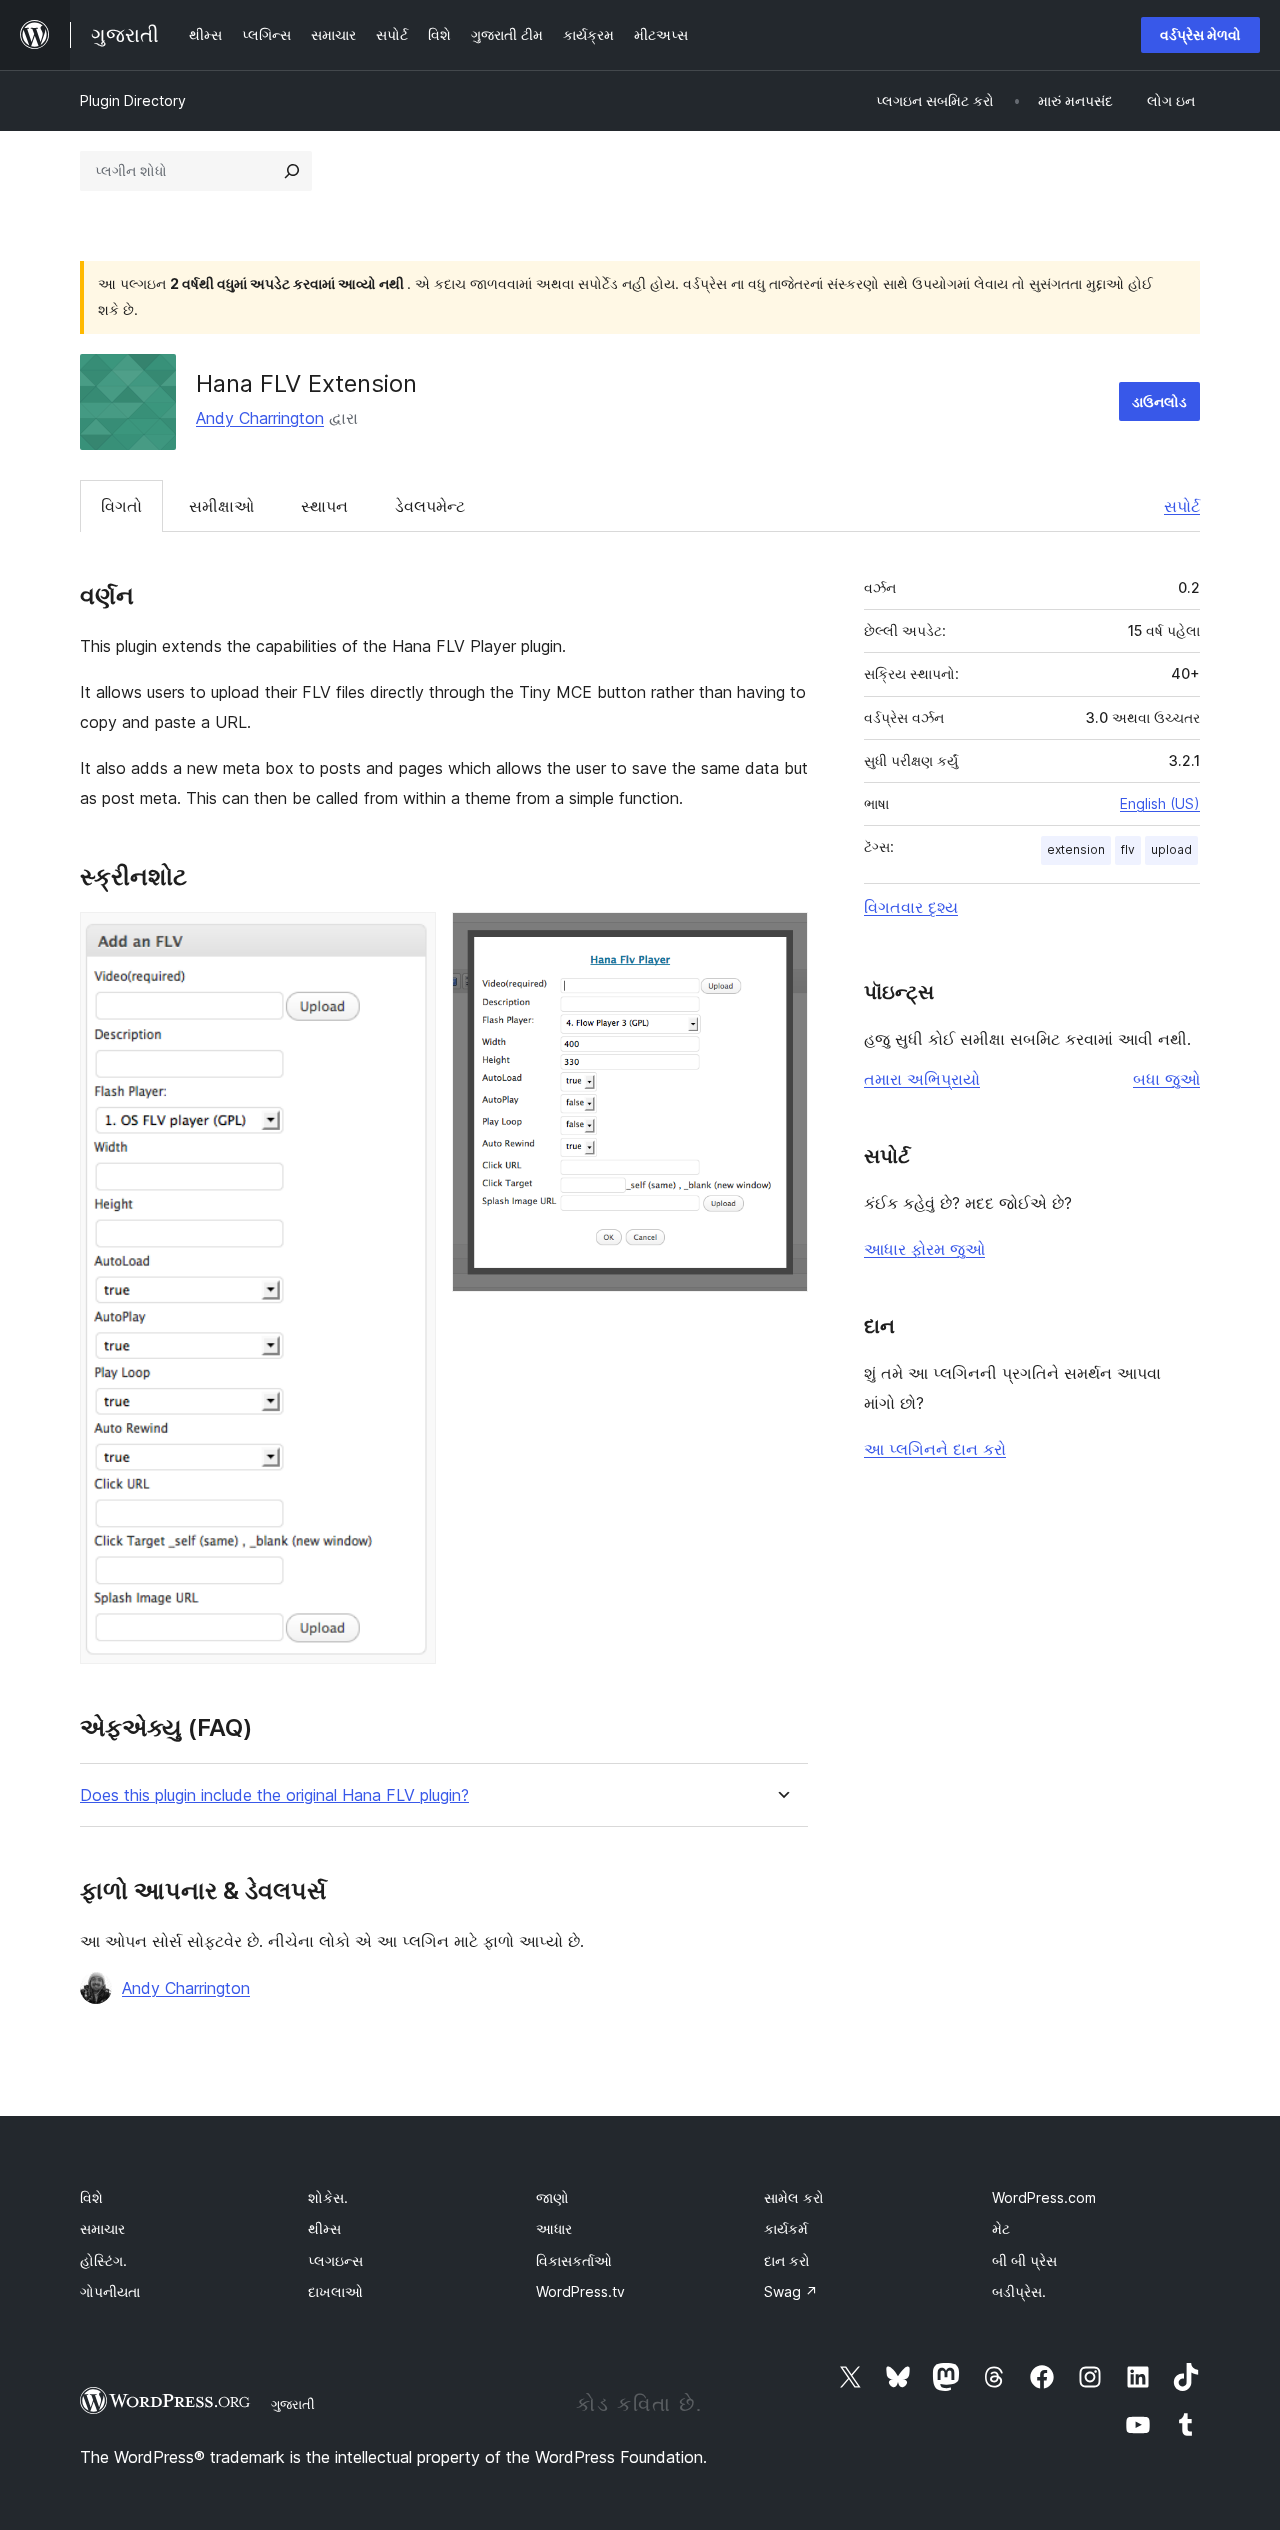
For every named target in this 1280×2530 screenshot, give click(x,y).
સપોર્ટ (1182, 506)
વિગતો (121, 506)
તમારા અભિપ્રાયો (922, 1079)
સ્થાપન (324, 506)
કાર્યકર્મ (786, 2228)
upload (1171, 849)
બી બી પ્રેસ (1024, 2260)
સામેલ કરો (794, 2197)
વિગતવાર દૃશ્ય (911, 907)
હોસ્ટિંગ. (103, 2260)
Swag (791, 2291)
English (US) (1160, 803)
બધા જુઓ (1166, 1079)
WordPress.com (1044, 2197)
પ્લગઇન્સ (335, 2260)
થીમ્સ (324, 2228)
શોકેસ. (328, 2197)
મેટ (1001, 2228)
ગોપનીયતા (110, 2291)
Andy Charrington (260, 418)
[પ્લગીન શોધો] (292, 171)
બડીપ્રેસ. (1019, 2291)
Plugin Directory (133, 100)
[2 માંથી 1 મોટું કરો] (409, 939)
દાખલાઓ (335, 2291)
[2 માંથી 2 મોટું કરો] (781, 939)
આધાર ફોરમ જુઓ (924, 1249)
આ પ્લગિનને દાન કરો (935, 1449)
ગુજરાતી (293, 2404)
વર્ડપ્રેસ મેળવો (1200, 34)
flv (1128, 849)
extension (1076, 849)
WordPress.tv (580, 2291)
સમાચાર (102, 2228)
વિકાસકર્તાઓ (574, 2260)
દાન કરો (787, 2260)
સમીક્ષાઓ (221, 506)
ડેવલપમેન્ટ (430, 506)
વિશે (91, 2197)
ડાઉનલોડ (1159, 401)
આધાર (554, 2228)
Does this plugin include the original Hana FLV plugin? (274, 1795)
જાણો (552, 2197)
